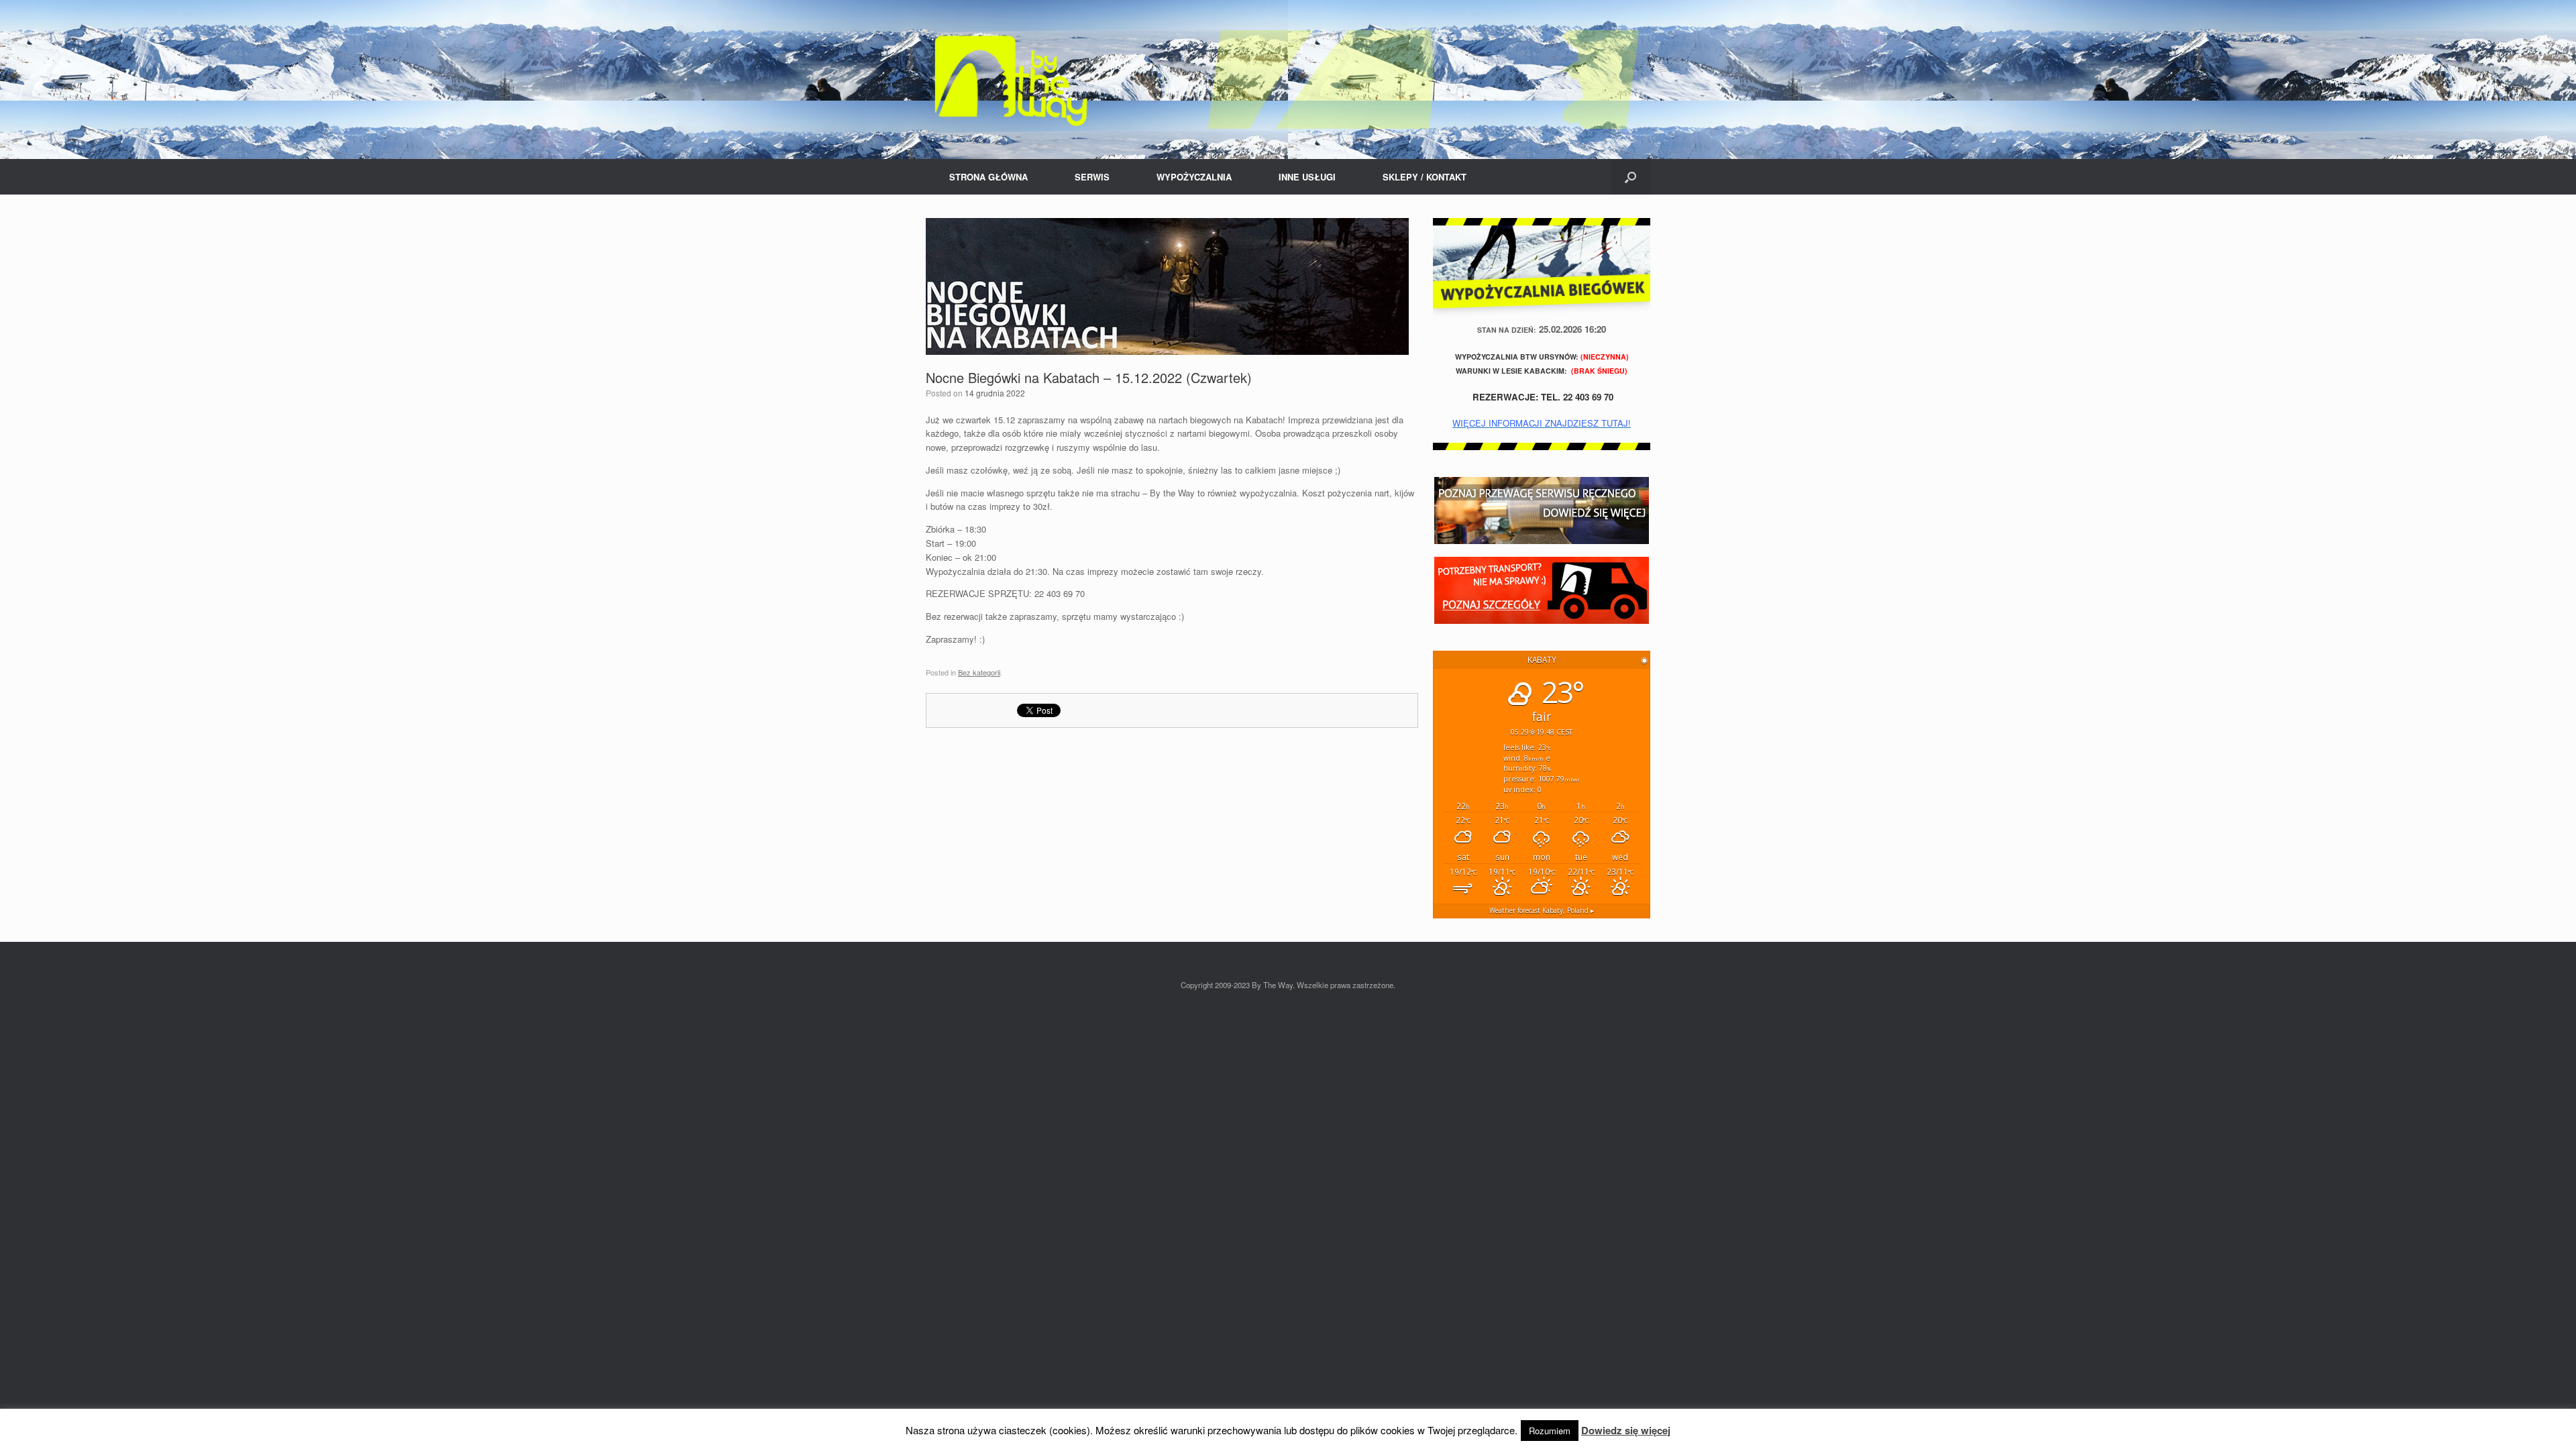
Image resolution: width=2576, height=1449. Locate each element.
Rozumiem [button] (1550, 1431)
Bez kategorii (979, 672)
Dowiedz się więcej (1626, 1430)
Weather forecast (1542, 910)
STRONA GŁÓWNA (988, 177)
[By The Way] (1288, 79)
